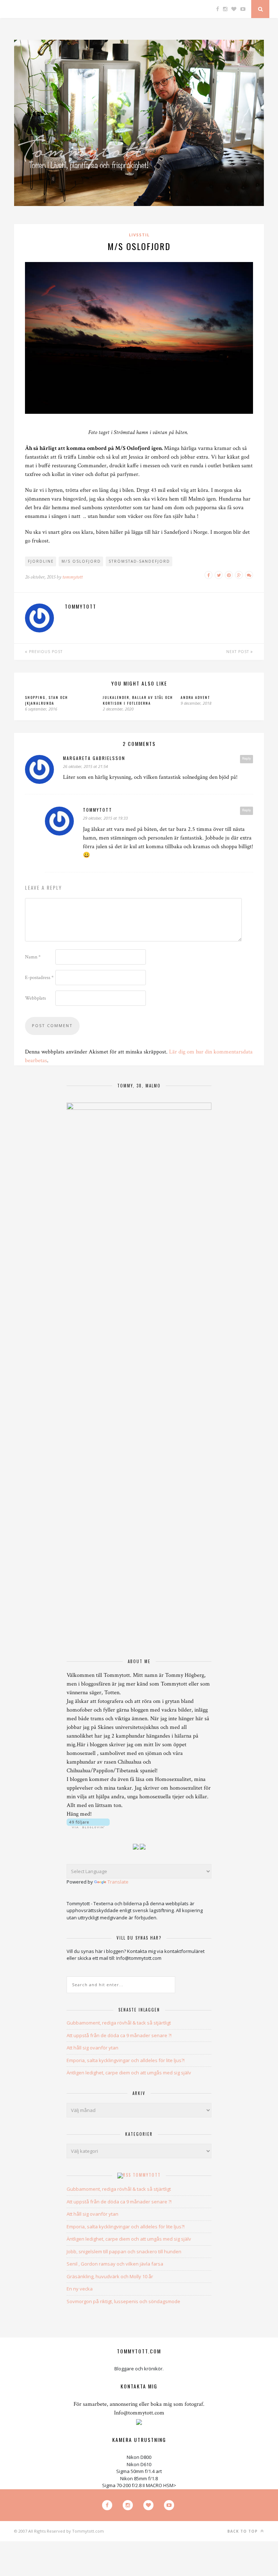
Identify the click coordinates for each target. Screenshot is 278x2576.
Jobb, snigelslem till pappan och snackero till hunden (124, 2251)
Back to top (243, 2531)
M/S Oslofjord (81, 561)
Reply (247, 759)
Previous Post (45, 652)
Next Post (238, 652)
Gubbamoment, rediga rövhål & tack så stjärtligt (119, 2023)
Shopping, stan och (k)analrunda (47, 700)
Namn (33, 957)
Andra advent (195, 697)
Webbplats (35, 998)
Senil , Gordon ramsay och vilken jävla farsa (115, 2264)
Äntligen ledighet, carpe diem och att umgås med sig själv (129, 2073)
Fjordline (41, 561)
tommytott (72, 577)
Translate (118, 1882)
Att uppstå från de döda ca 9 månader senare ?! (119, 2035)
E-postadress (39, 978)
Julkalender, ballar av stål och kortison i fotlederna (138, 700)
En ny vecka (80, 2289)
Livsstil (139, 235)
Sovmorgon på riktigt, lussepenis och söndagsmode (123, 2301)
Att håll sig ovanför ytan (92, 2048)
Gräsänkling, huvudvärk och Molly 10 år (110, 2276)
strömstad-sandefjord (139, 561)
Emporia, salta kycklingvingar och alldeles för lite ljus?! (126, 2060)
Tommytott (147, 2175)
